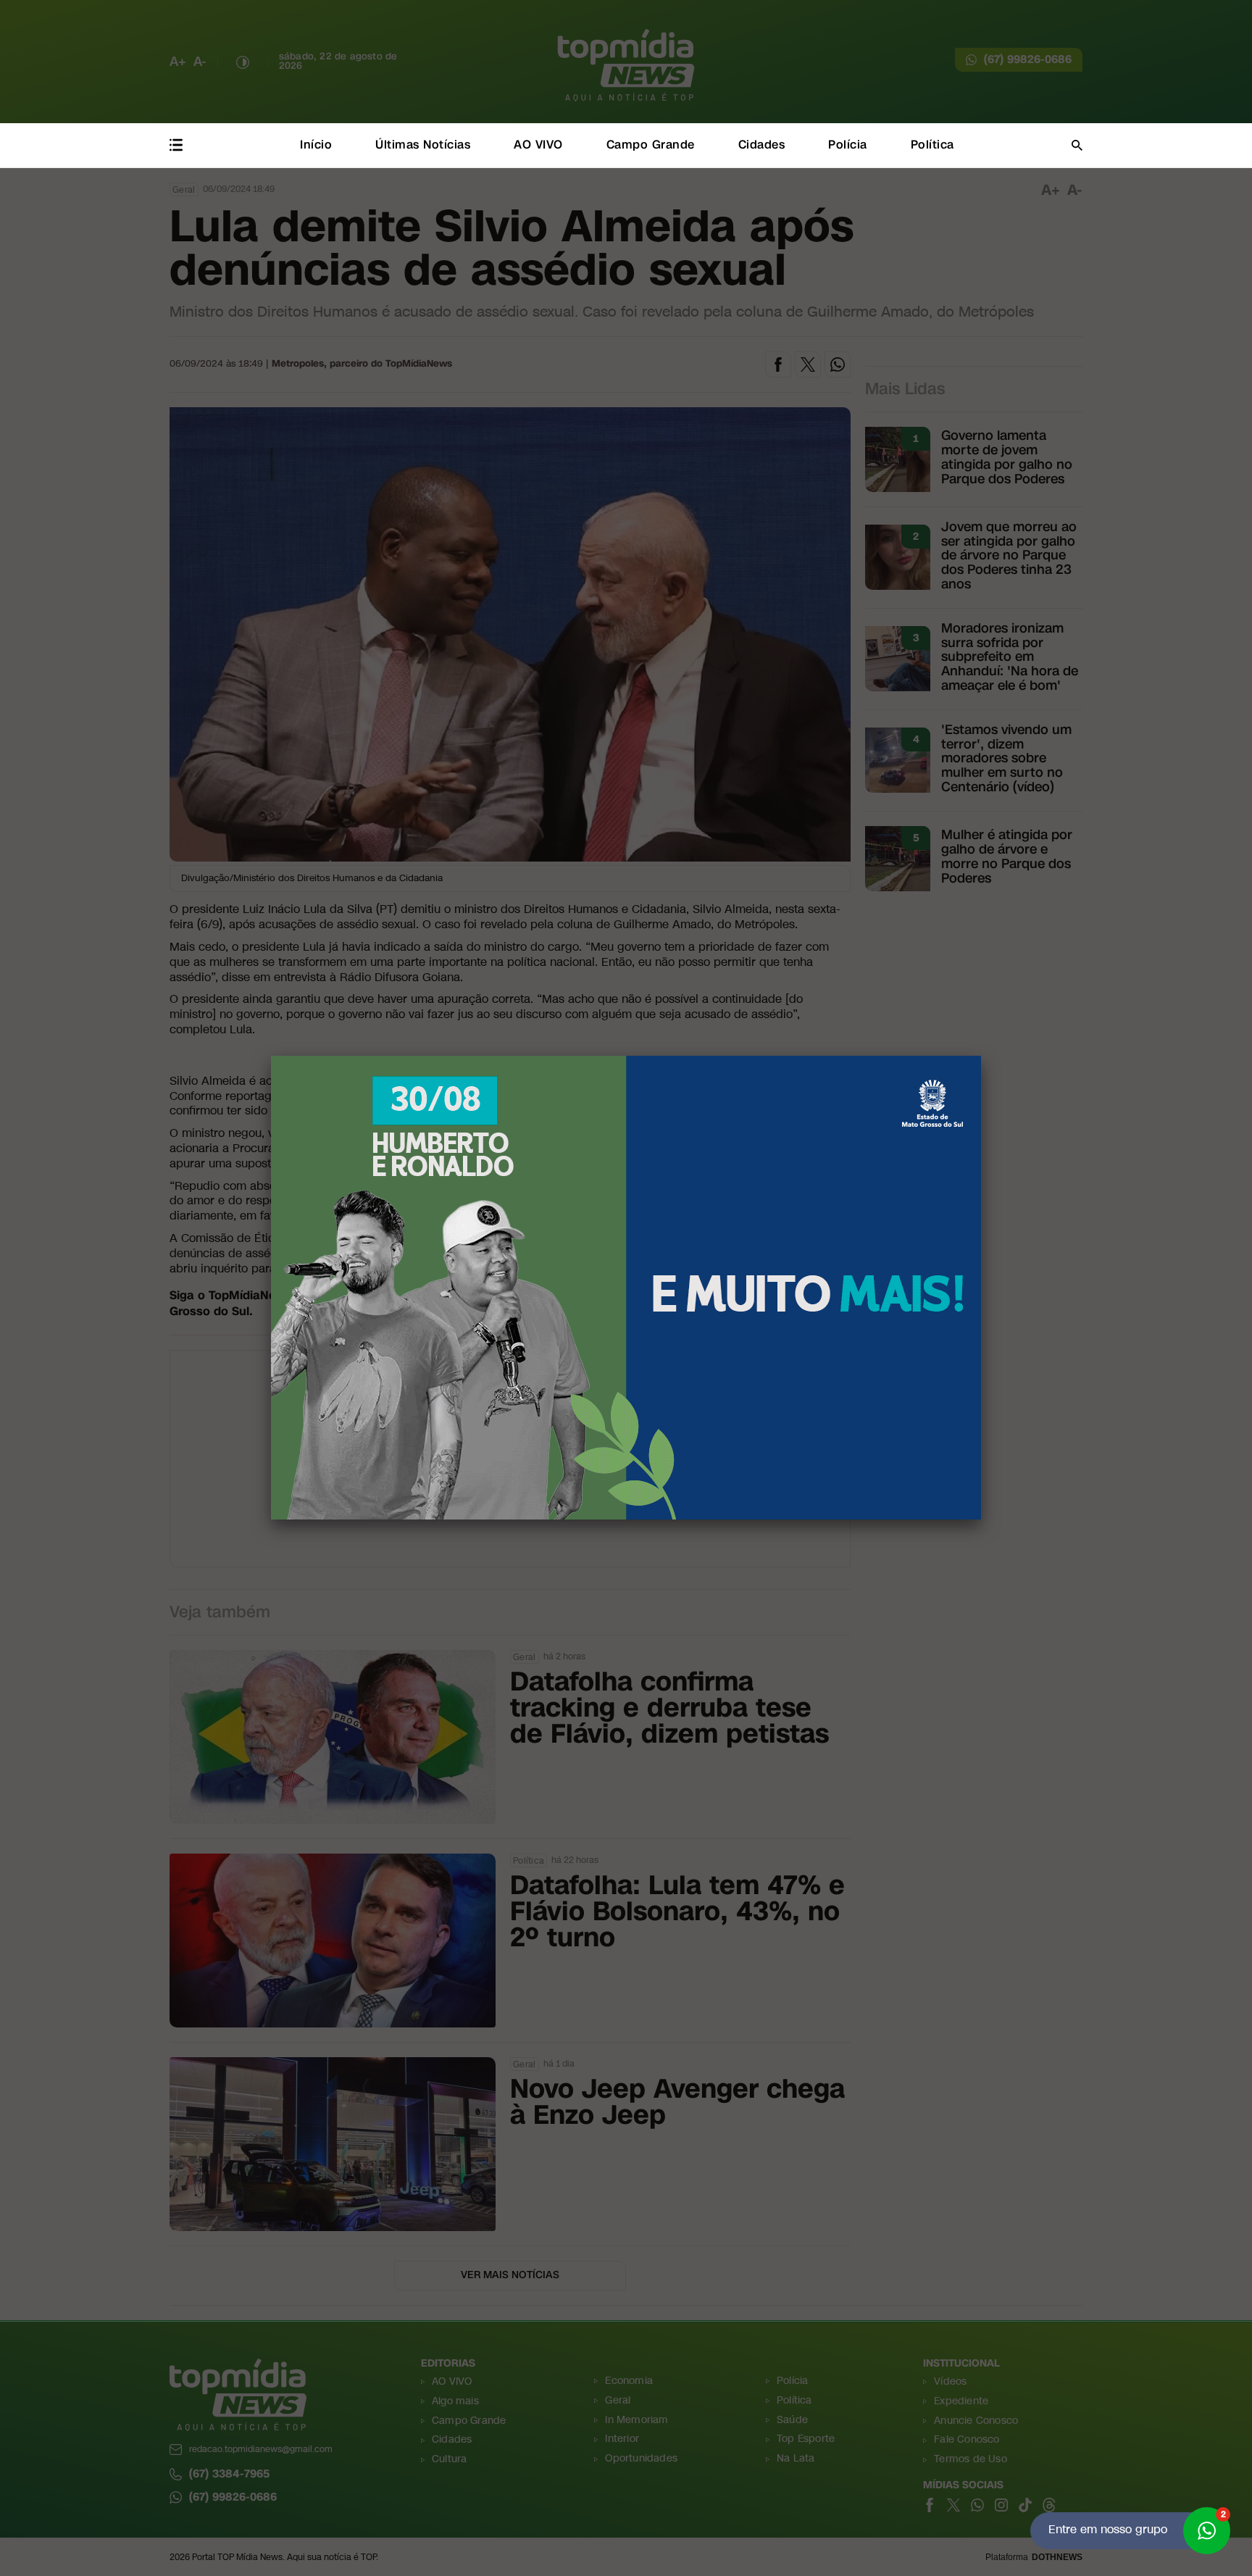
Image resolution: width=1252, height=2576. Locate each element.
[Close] (981, 1056)
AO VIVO (538, 145)
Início (316, 145)
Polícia (848, 145)
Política (932, 145)
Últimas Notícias (423, 145)
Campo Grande (651, 145)
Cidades (762, 145)
